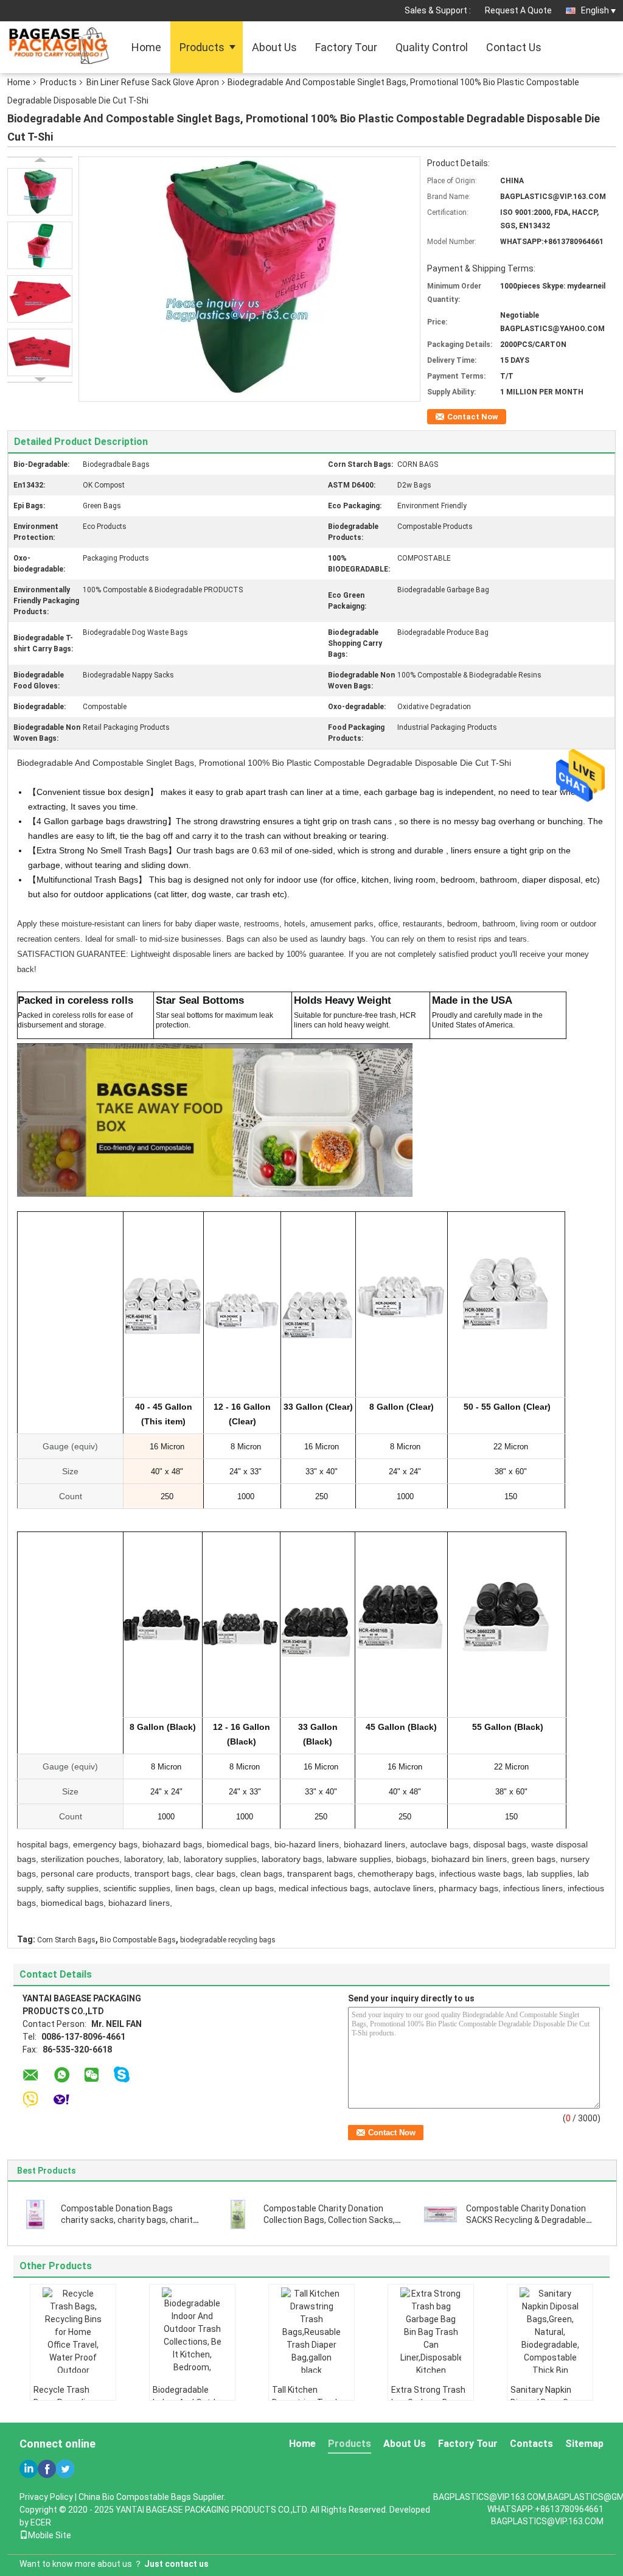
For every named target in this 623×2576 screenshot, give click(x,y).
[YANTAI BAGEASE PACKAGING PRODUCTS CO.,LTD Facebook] (47, 2469)
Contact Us (514, 47)
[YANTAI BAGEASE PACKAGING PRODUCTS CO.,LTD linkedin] (29, 2469)
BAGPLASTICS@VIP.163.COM (547, 2521)
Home (146, 47)
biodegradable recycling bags (228, 1940)
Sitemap (584, 2444)
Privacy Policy (46, 2497)
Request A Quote (518, 10)
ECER (41, 2522)
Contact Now (473, 417)
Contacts (531, 2444)
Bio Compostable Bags (138, 1940)
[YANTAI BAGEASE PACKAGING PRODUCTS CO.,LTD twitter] (65, 2469)
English (595, 10)
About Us (274, 47)
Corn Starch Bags (66, 1940)
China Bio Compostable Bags (135, 2497)
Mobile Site (50, 2535)
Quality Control (432, 47)
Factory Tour (346, 47)
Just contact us (176, 2564)
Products (202, 47)
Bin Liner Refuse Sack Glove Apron (153, 82)
